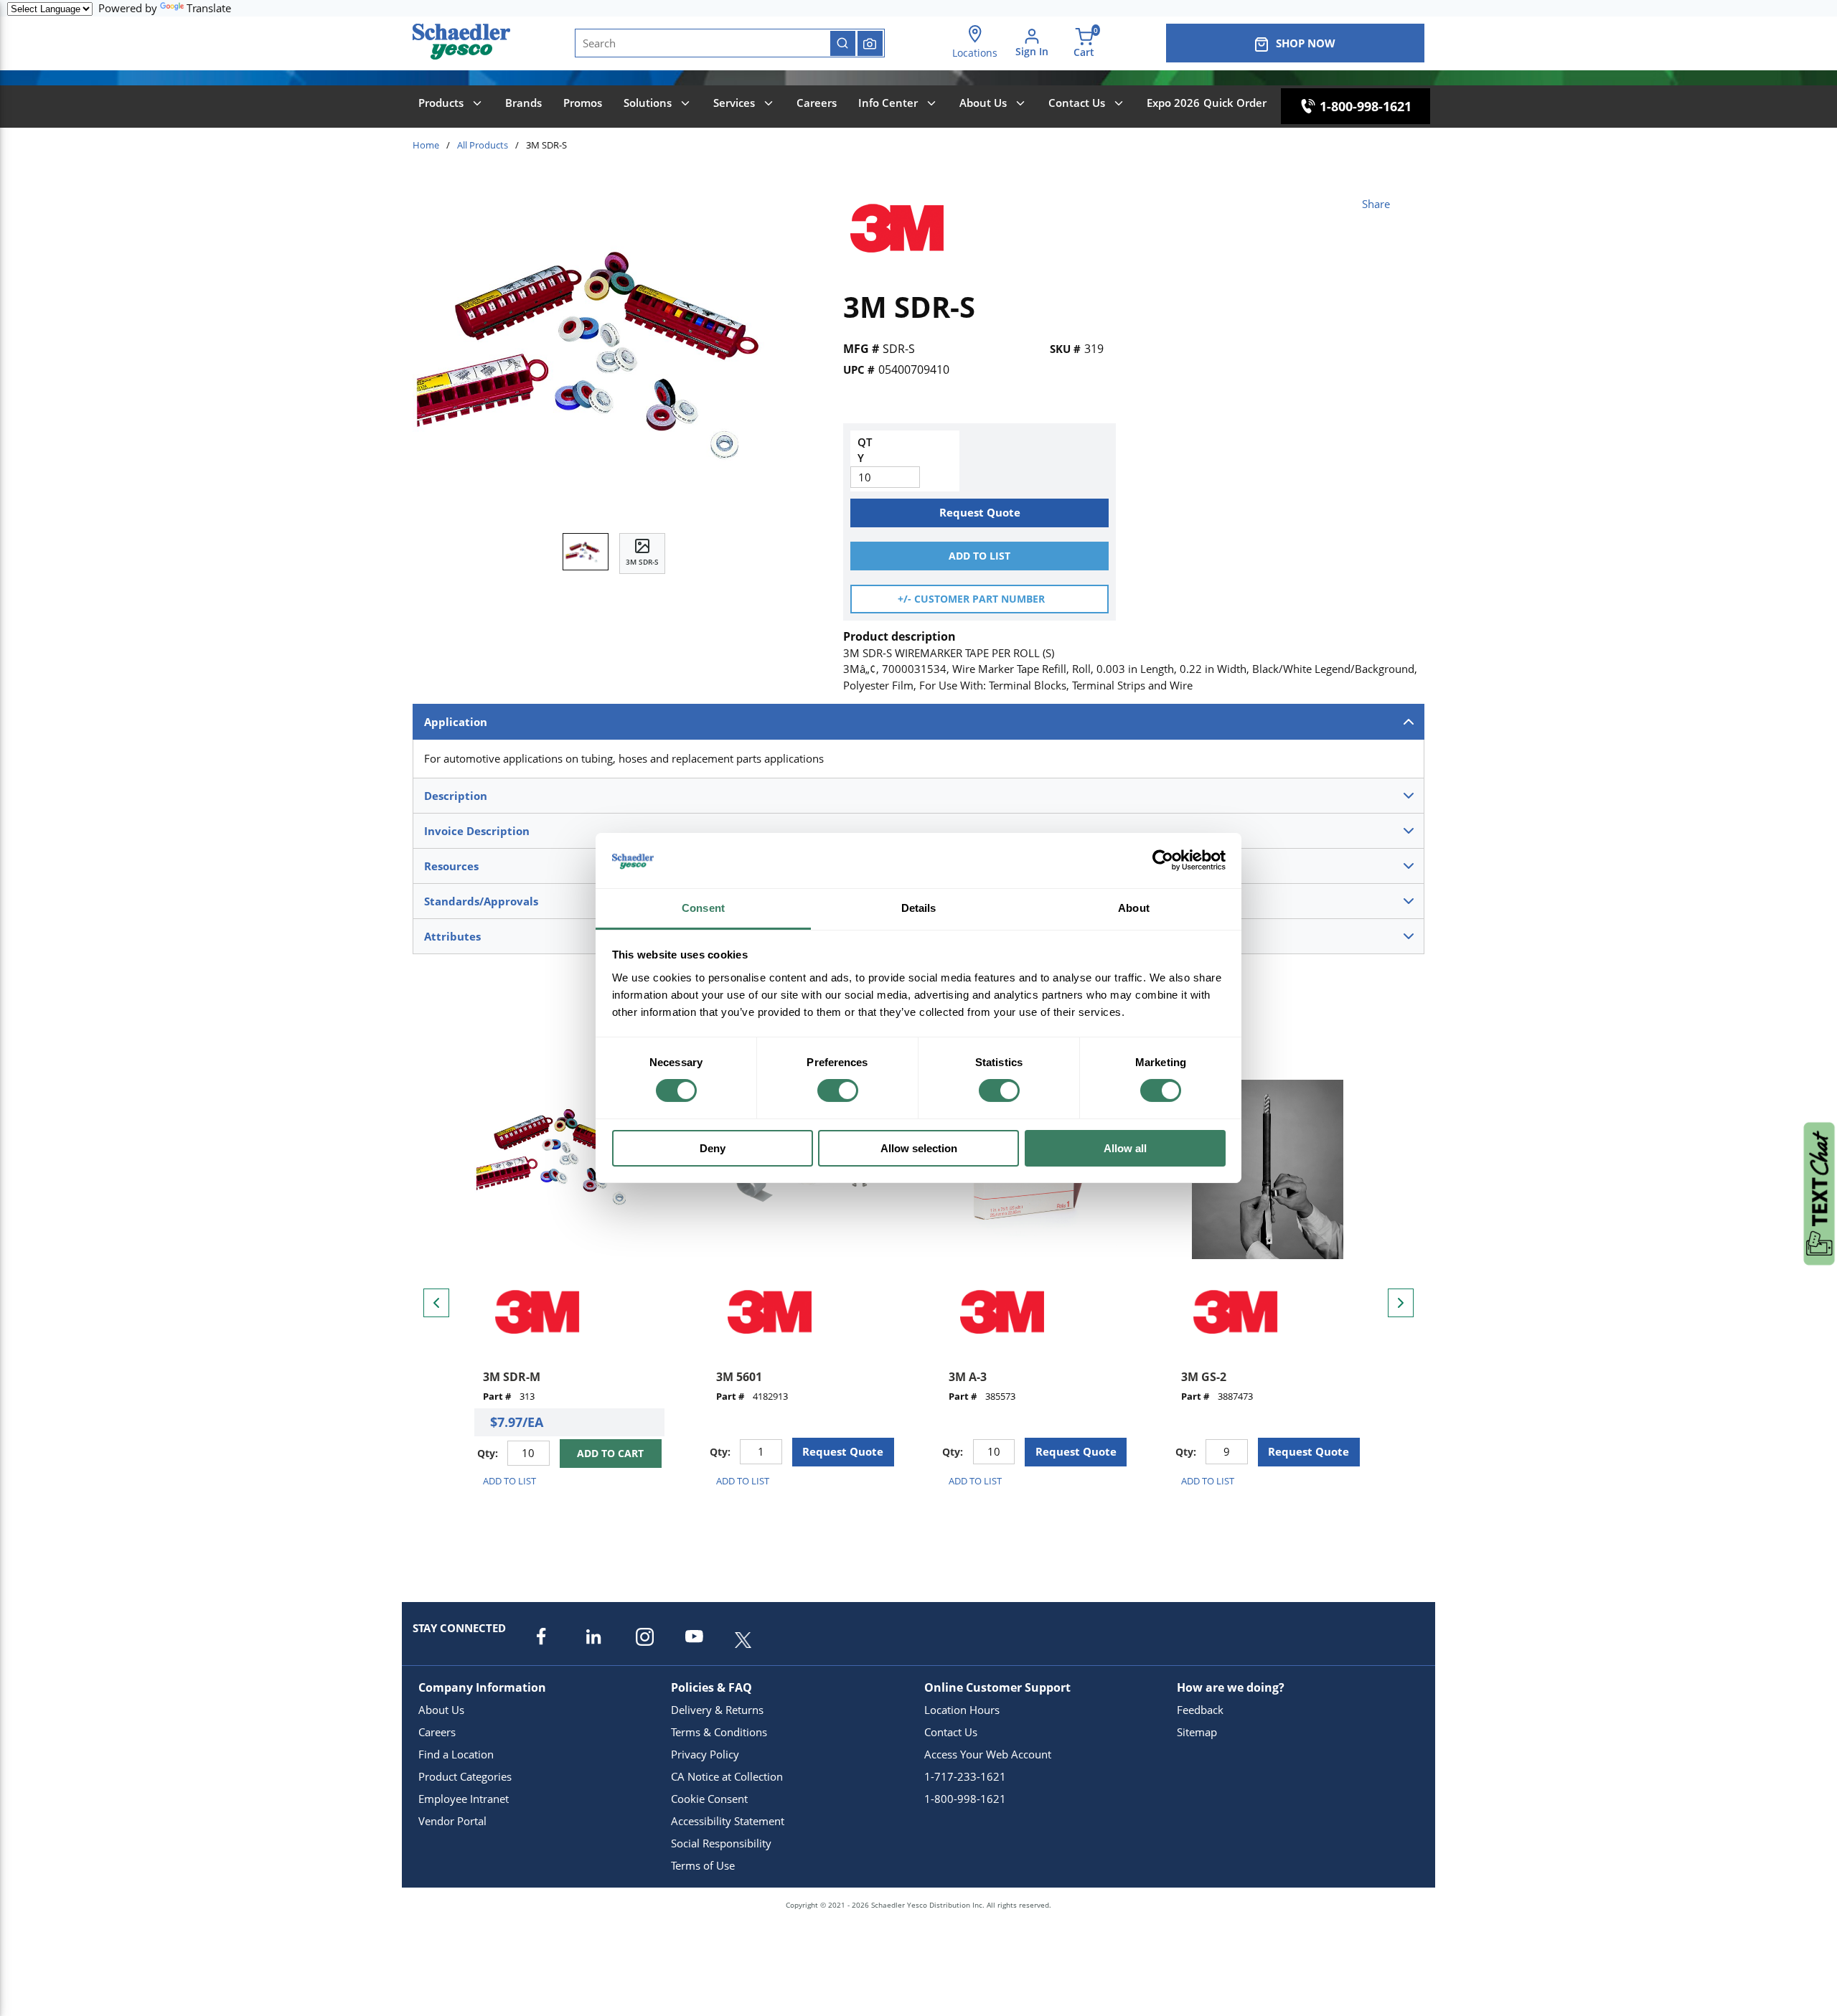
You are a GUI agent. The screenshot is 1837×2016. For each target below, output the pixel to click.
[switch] (838, 1091)
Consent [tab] (703, 908)
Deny (713, 1148)
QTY (865, 450)
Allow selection (919, 1148)
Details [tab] (919, 908)
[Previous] (436, 1303)
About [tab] (1134, 908)
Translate (209, 8)
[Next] (1401, 1303)
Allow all (1125, 1148)
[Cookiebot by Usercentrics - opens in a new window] (1163, 860)
